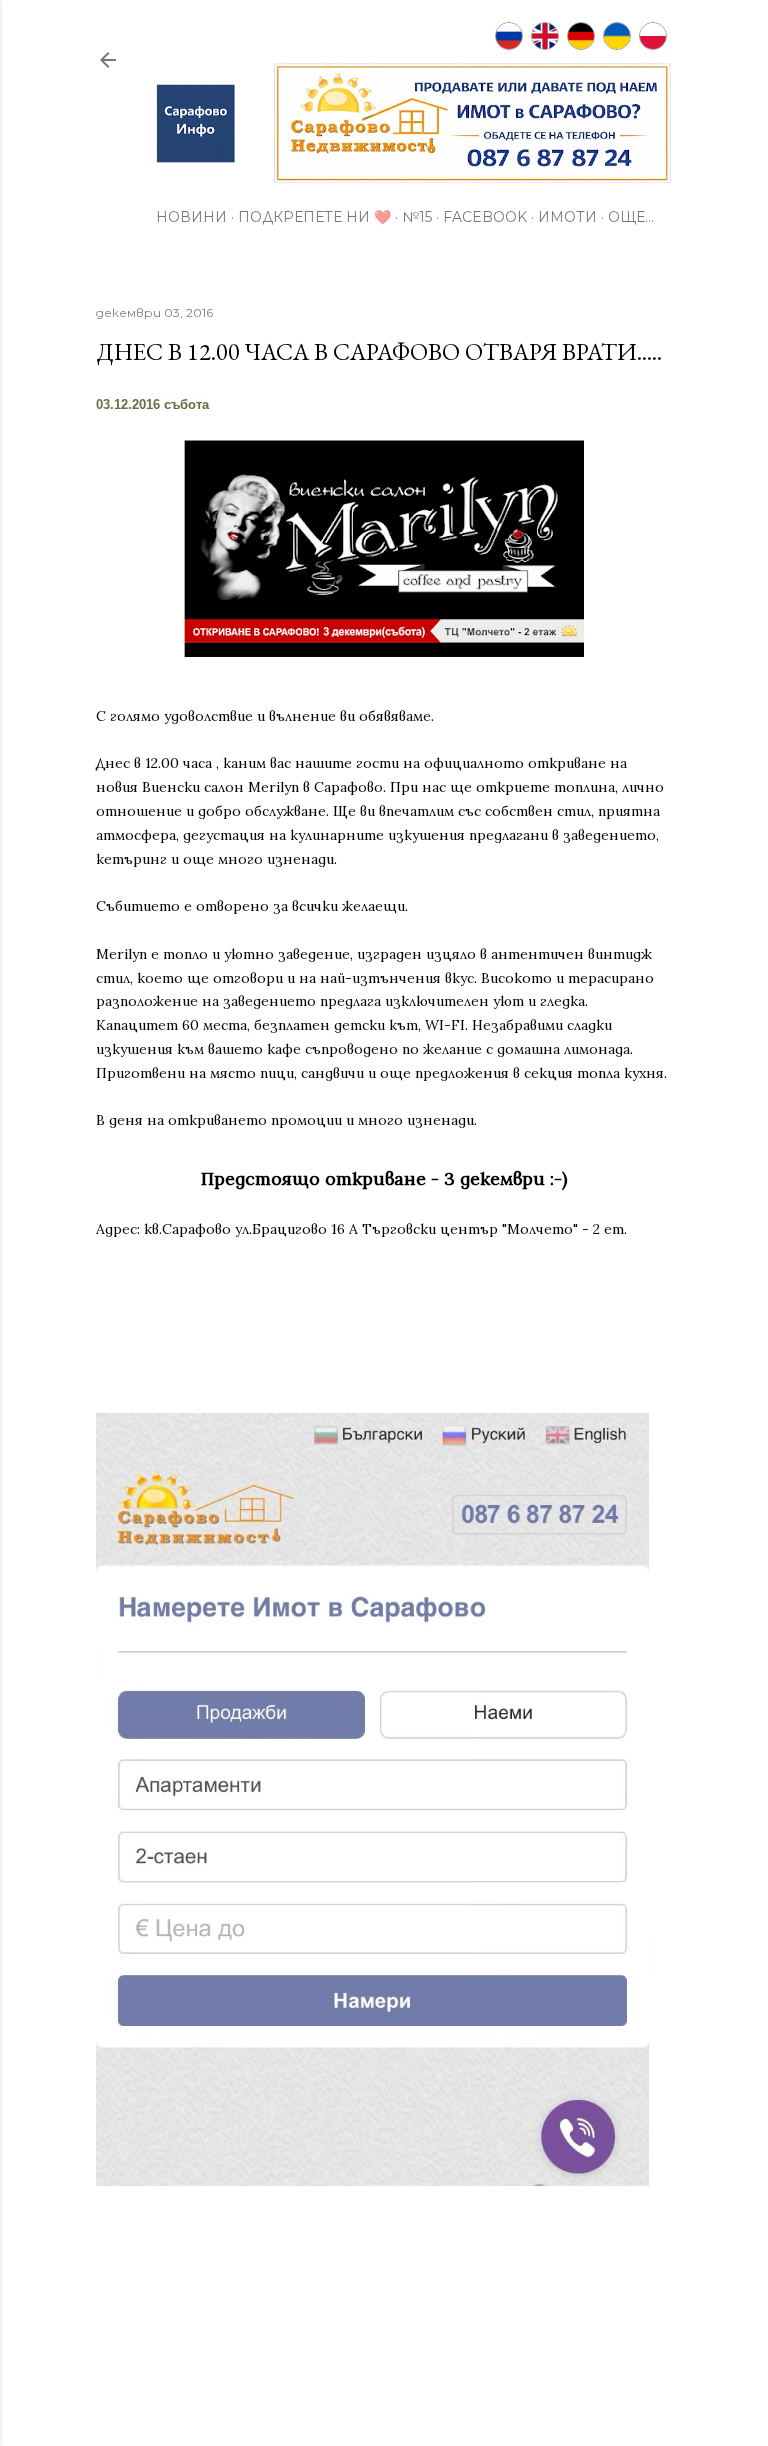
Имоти (567, 217)
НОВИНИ (191, 217)
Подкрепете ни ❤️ (314, 217)
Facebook (485, 217)
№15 (417, 217)
